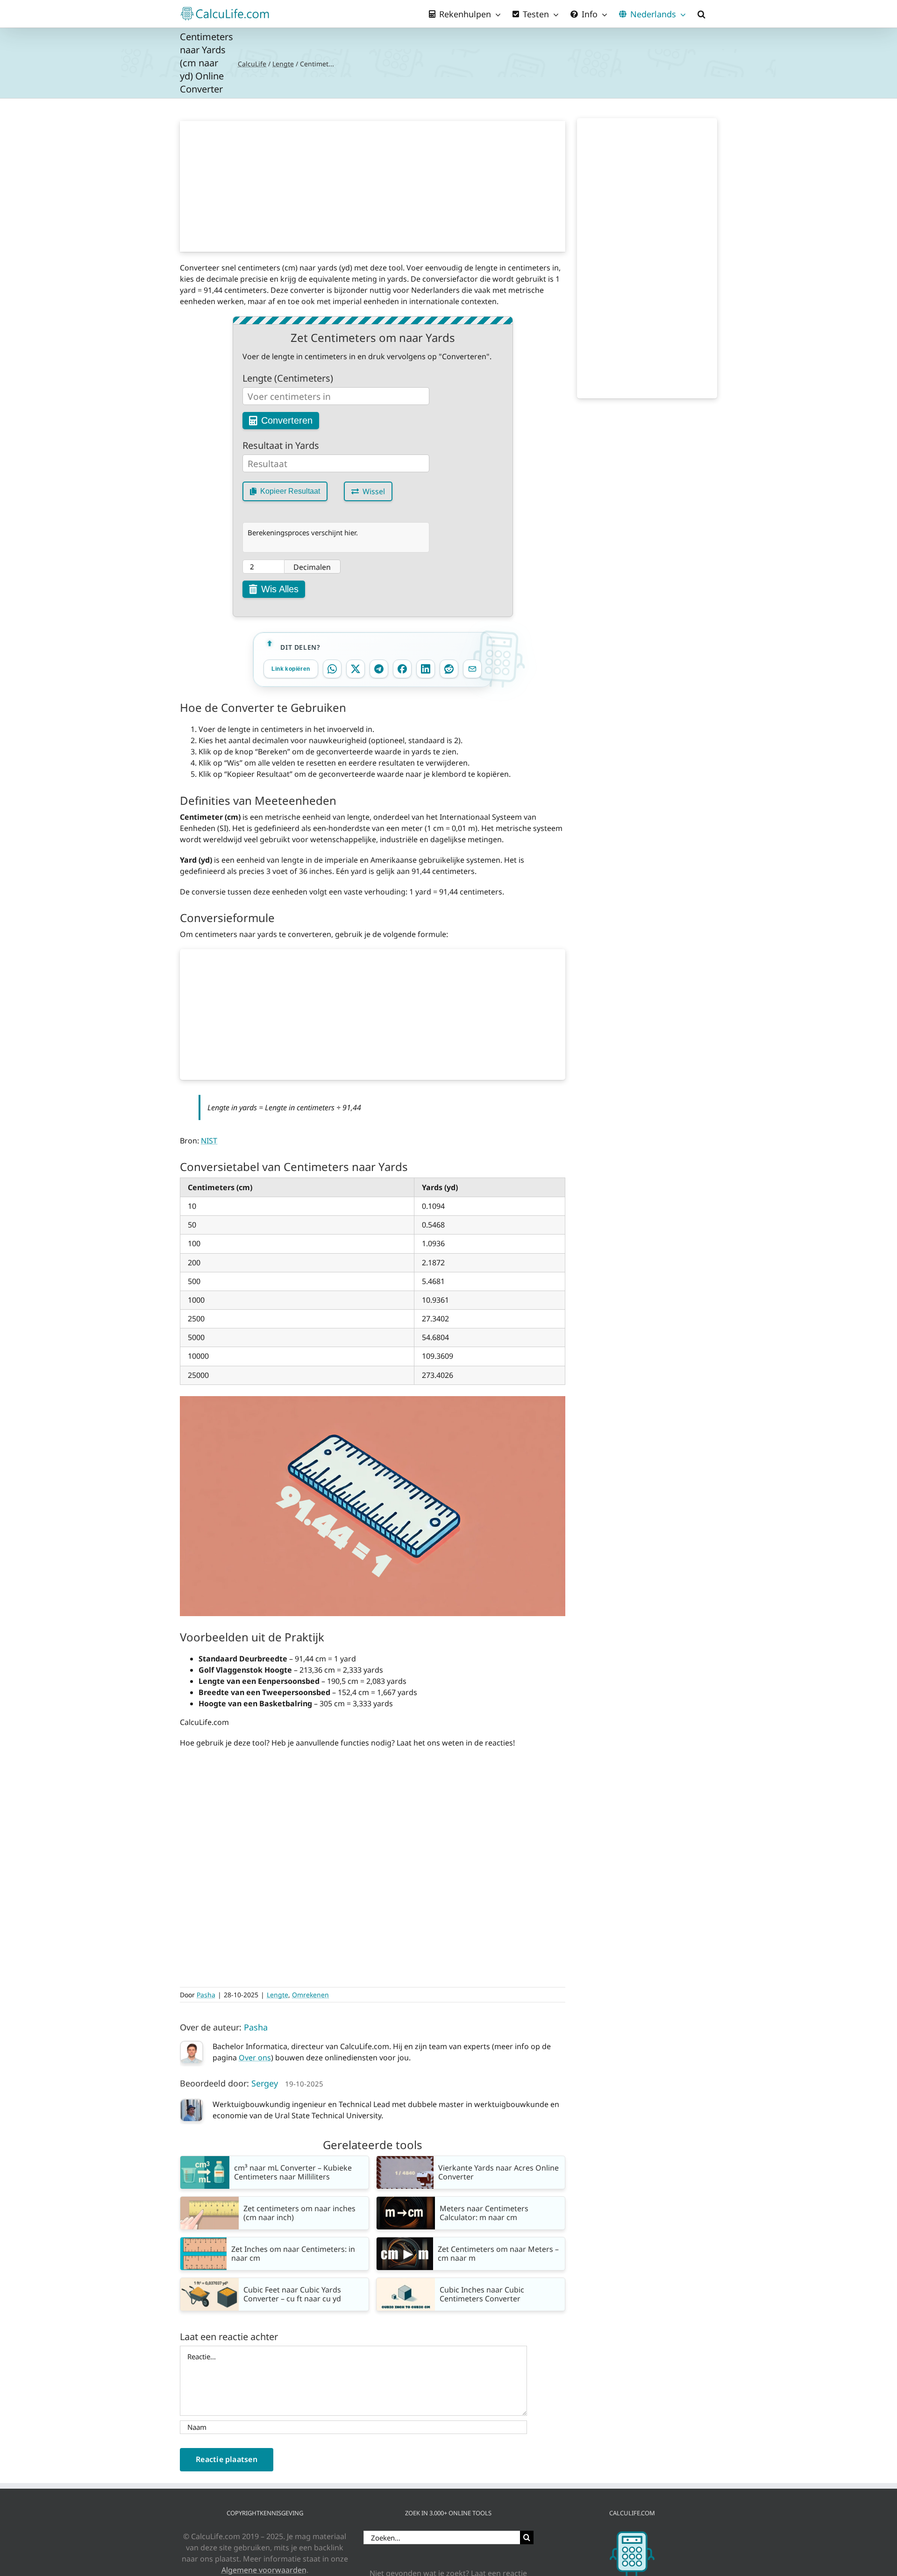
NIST (209, 1141)
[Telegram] (379, 669)
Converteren (287, 420)
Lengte (283, 64)
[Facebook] (402, 669)
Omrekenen (310, 1995)
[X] (356, 669)
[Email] (472, 669)
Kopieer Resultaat (290, 491)
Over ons (255, 2058)
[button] (701, 14)
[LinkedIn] (426, 669)
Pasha (206, 1995)
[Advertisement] (373, 186)
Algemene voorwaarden (264, 2570)
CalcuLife (252, 64)
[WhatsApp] (332, 669)
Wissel (374, 491)
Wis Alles (280, 589)
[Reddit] (449, 669)
